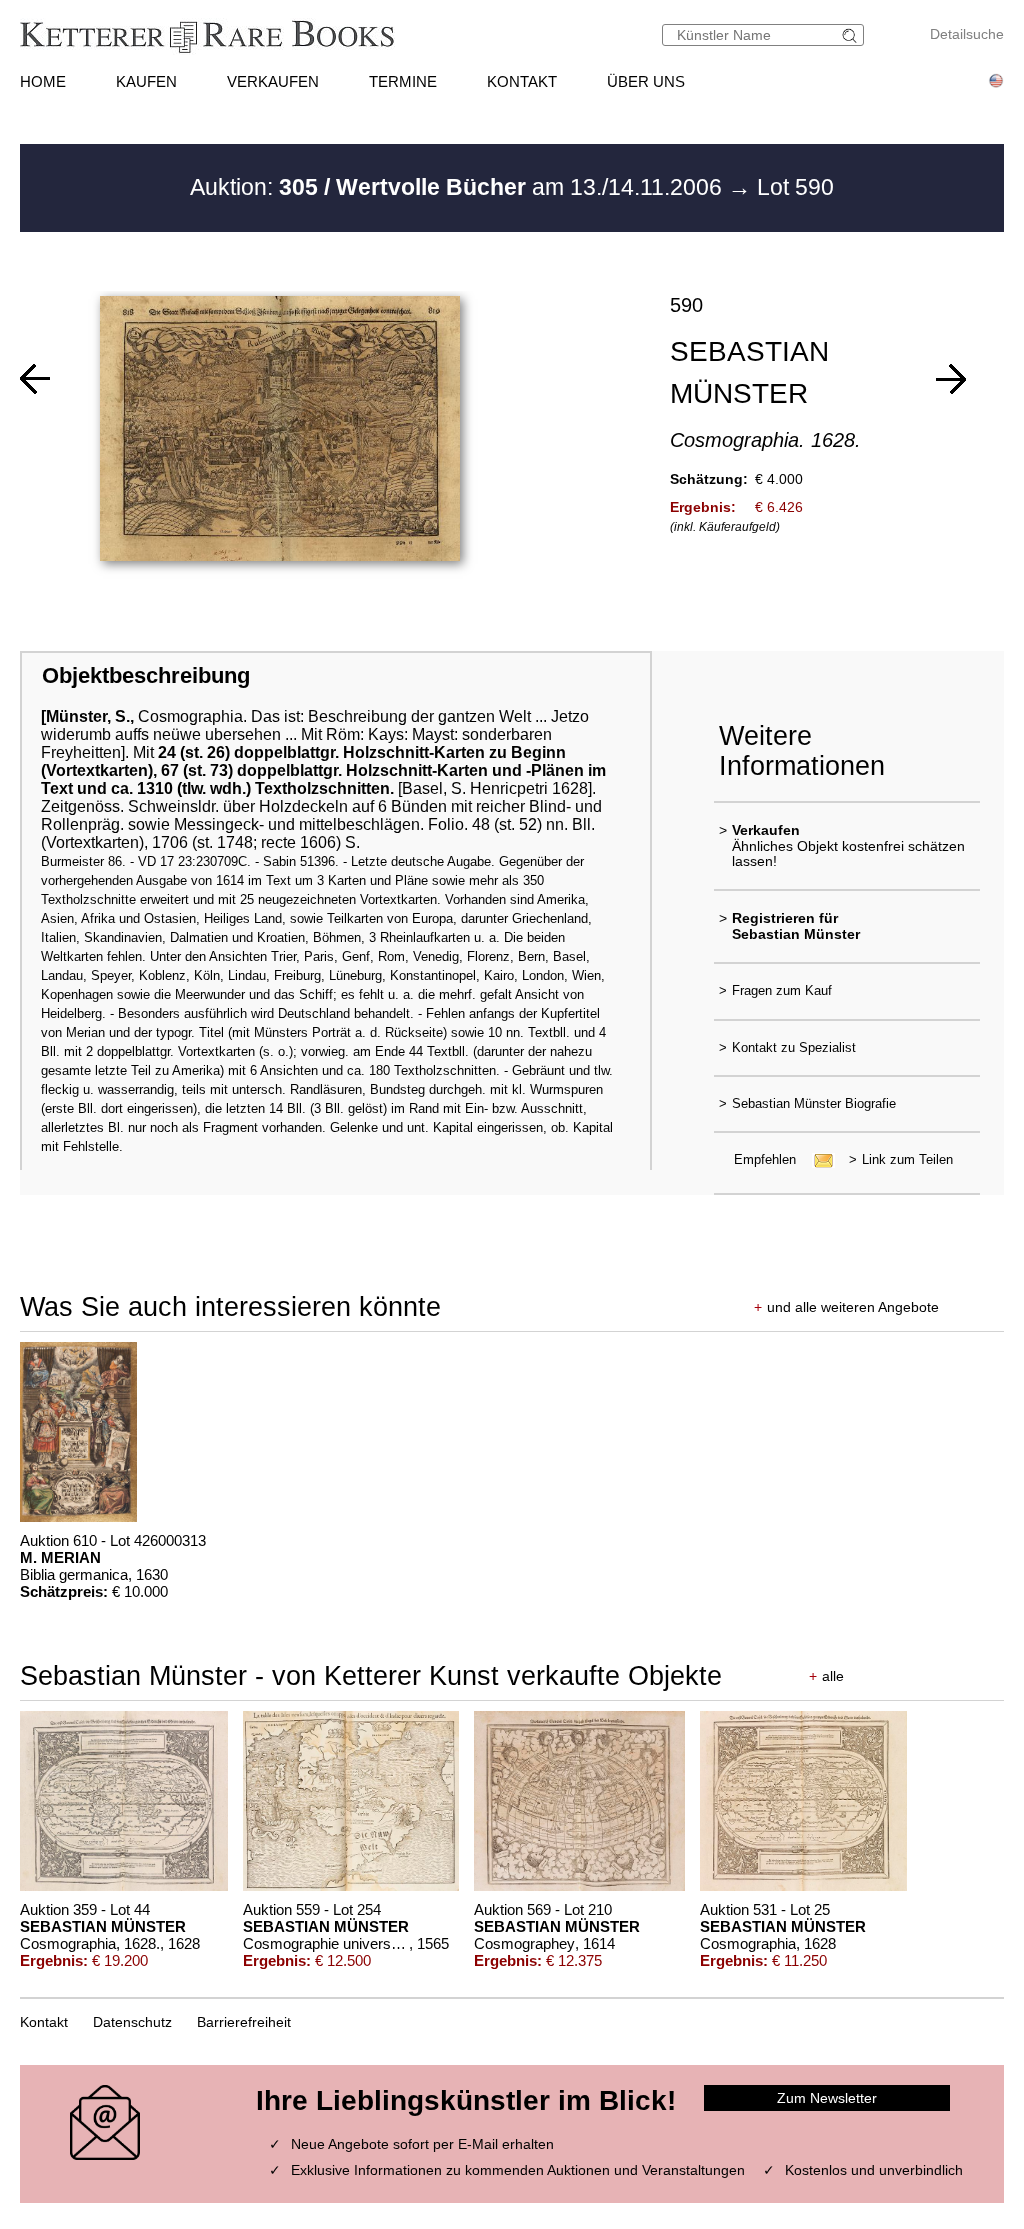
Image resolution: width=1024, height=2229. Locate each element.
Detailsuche (967, 34)
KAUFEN (146, 81)
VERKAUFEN (273, 81)
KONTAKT (522, 81)
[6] (951, 379)
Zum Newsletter (827, 2098)
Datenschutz (132, 2022)
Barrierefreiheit (244, 2022)
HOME (43, 81)
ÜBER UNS (646, 81)
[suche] (852, 35)
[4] (35, 379)
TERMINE (403, 81)
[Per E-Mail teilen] (817, 1159)
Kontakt (44, 2022)
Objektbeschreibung (146, 675)
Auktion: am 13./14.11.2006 (459, 187)
